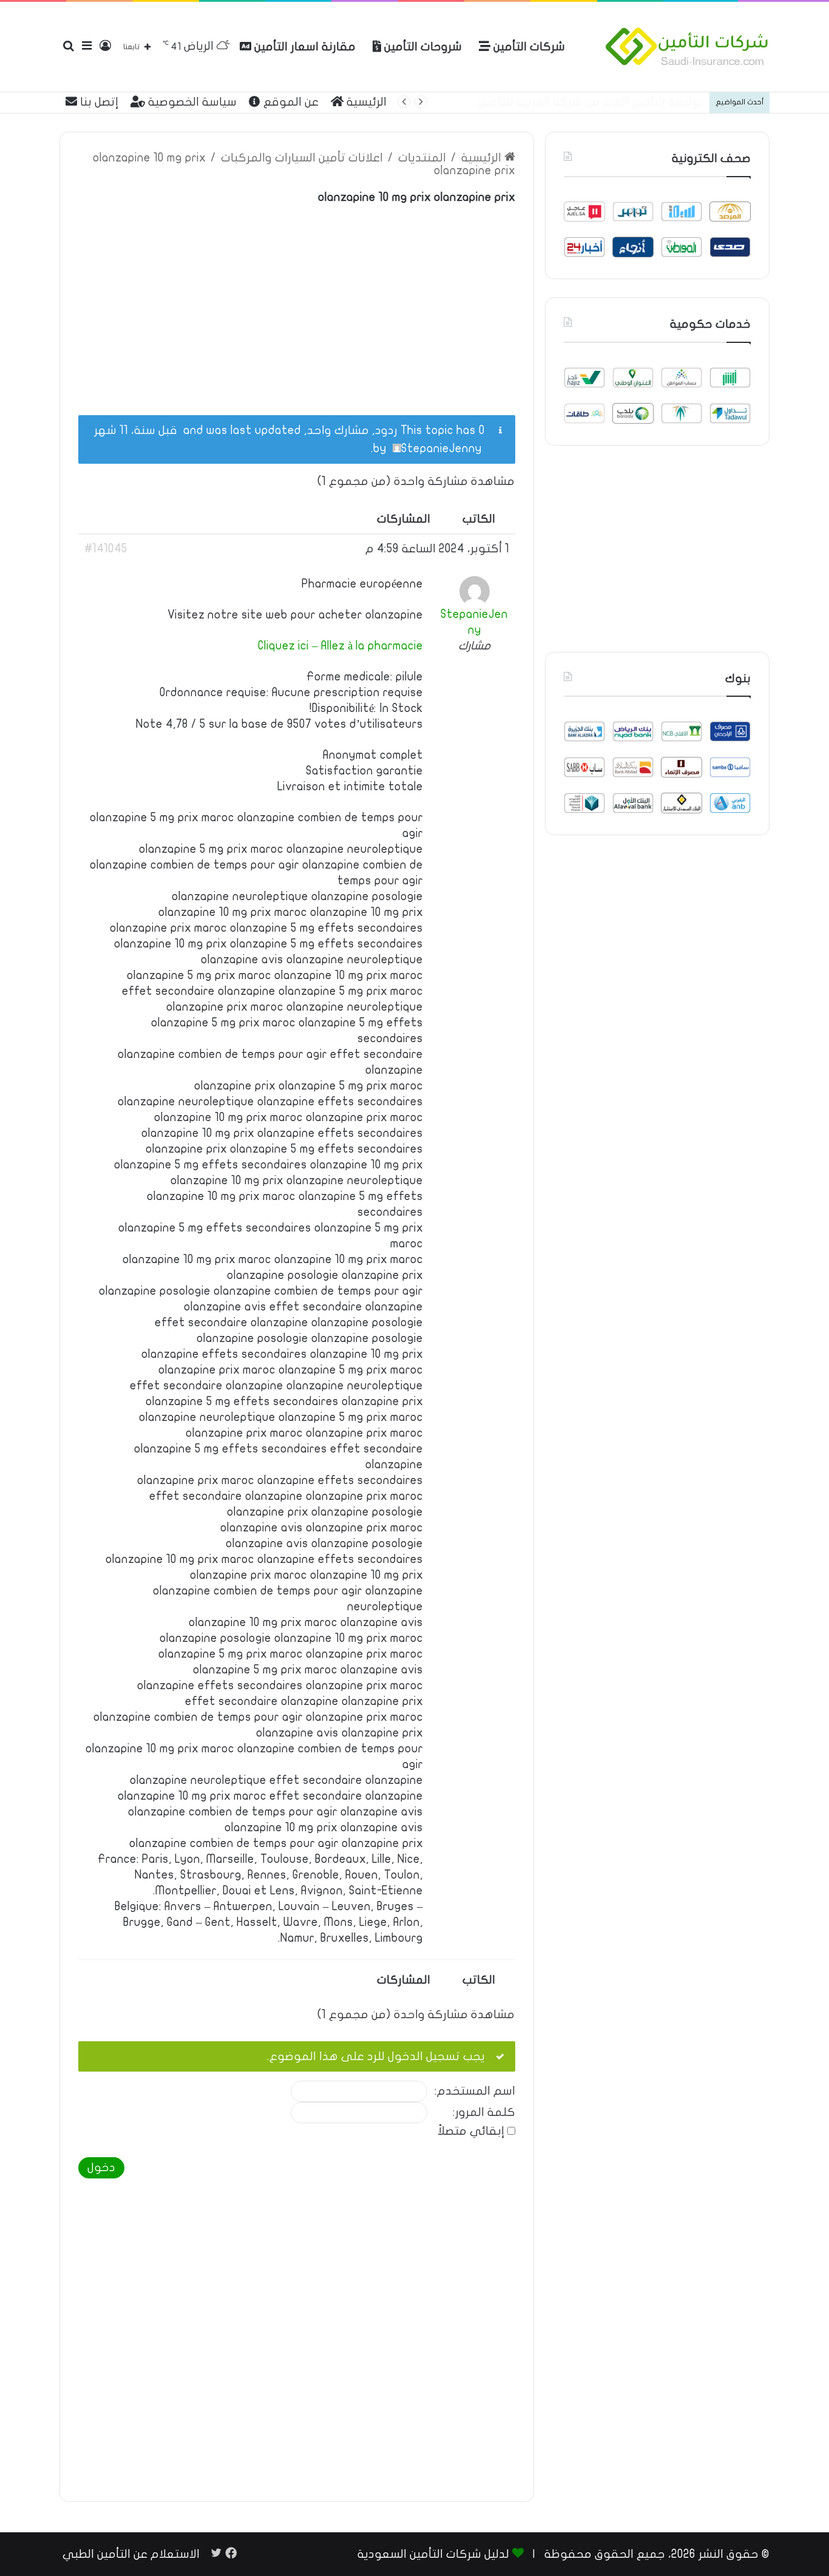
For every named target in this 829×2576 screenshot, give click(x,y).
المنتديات (422, 158)
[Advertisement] (297, 303)
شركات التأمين (528, 47)
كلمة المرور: (484, 2113)
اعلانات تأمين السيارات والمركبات (302, 158)
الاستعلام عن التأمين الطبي (131, 2554)
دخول (101, 2168)
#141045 (106, 549)
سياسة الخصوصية (191, 102)
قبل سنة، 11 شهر (136, 430)
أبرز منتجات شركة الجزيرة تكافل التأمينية (602, 102)
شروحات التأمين (421, 47)
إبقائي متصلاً (471, 2131)
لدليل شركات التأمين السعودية (433, 2554)
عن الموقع (289, 102)
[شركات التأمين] (687, 47)
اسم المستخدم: (475, 2091)
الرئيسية (365, 102)
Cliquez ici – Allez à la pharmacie (340, 646)
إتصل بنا (98, 102)
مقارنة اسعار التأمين (303, 47)
